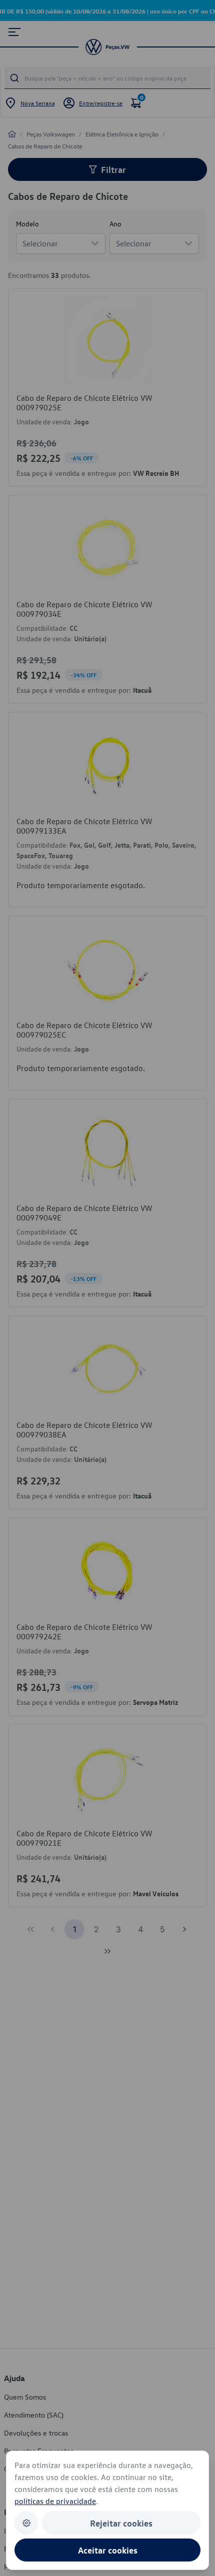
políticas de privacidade (55, 2501)
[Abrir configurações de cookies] (26, 2523)
